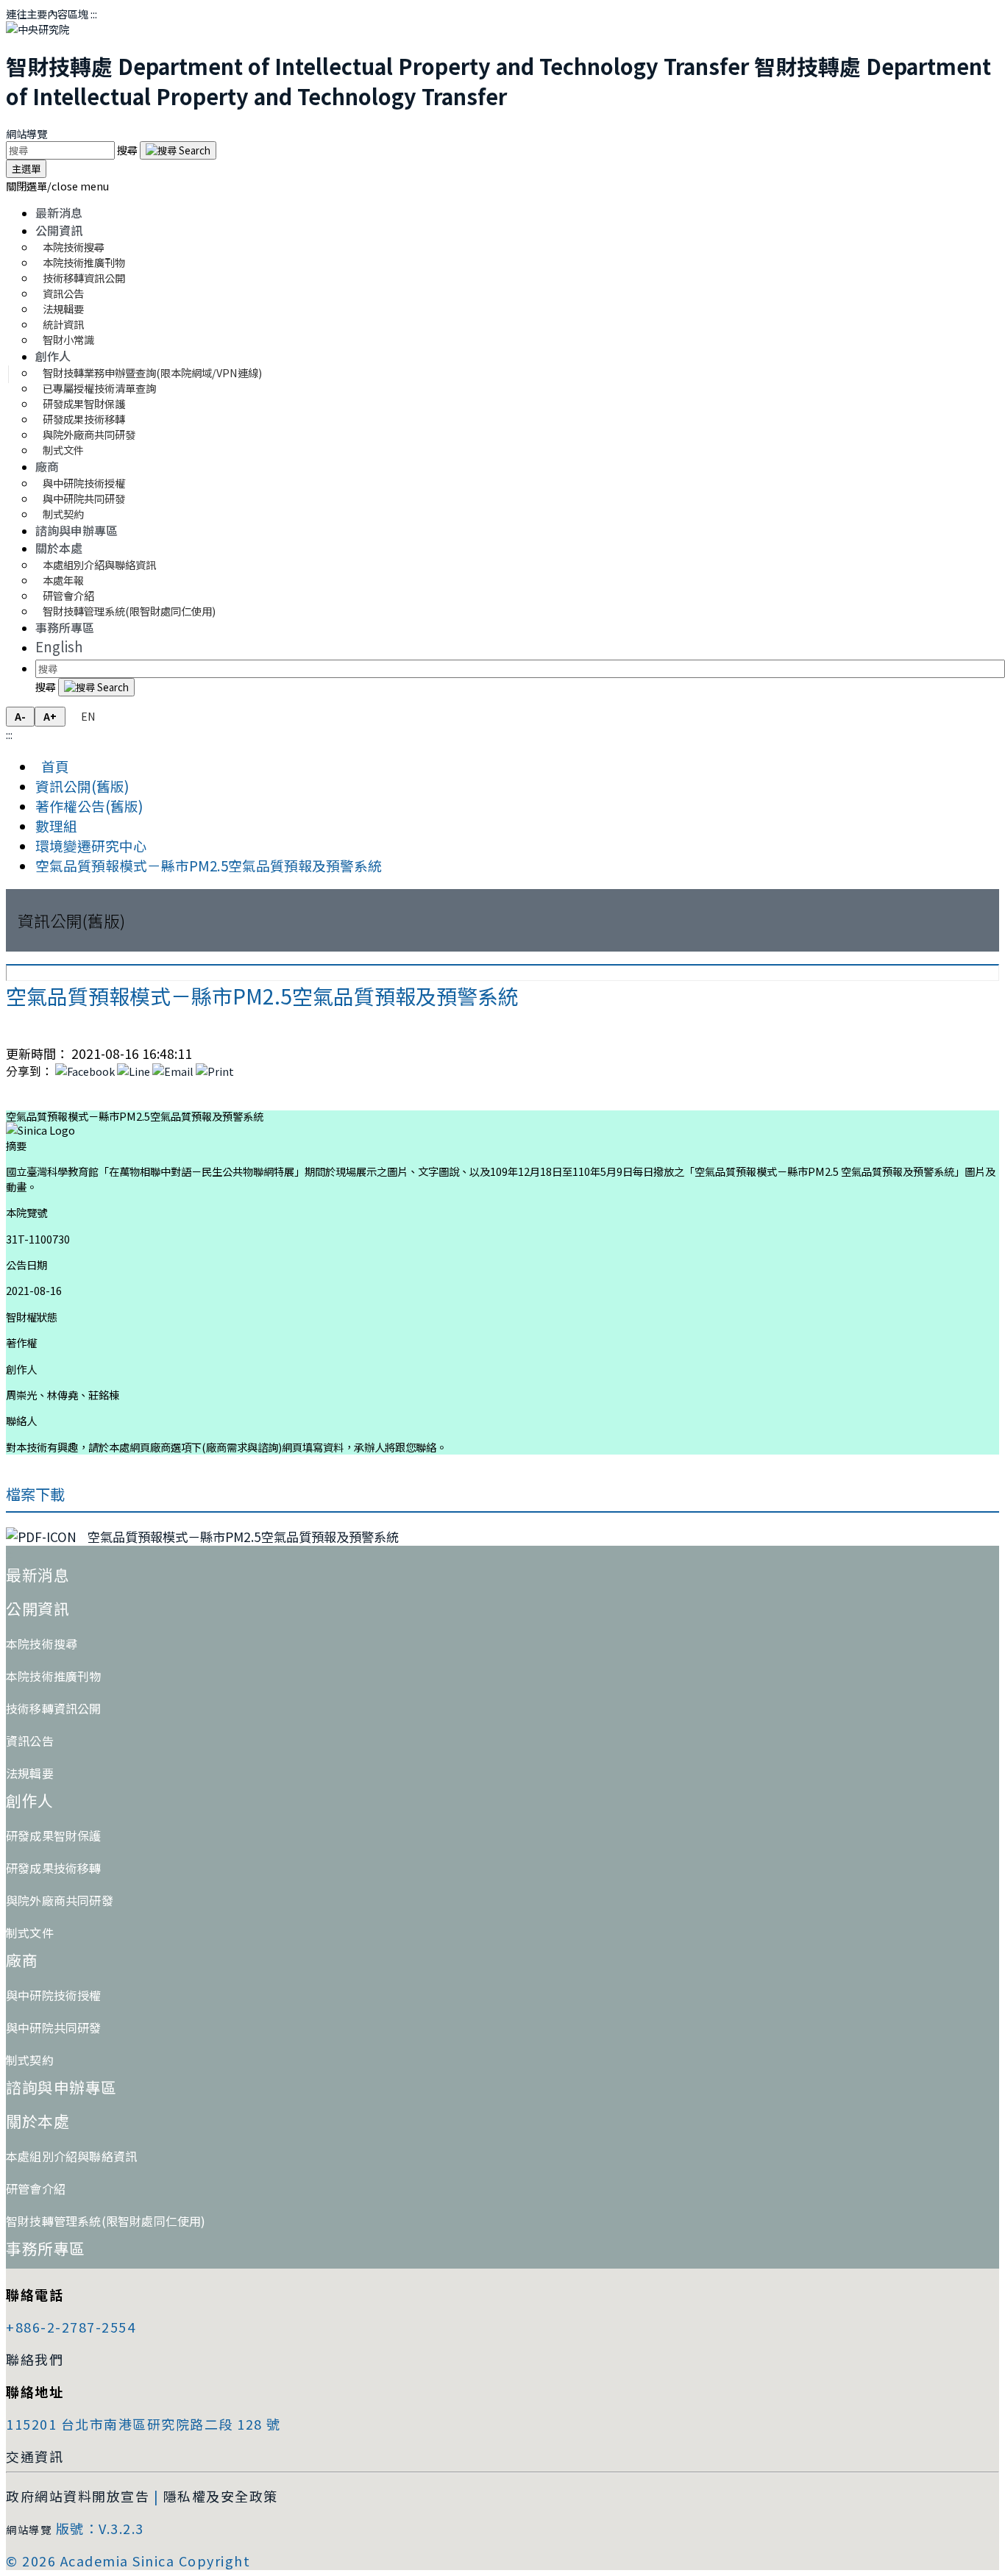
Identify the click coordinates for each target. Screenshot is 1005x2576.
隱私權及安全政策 (221, 2496)
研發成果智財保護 (54, 1835)
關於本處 (59, 548)
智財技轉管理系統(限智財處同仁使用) (129, 611)
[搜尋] (178, 150)
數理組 (56, 825)
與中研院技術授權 (54, 1995)
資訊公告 (30, 1741)
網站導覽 (26, 133)
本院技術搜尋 (42, 1644)
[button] (57, 186)
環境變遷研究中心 (91, 845)
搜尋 (128, 150)
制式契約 (63, 514)
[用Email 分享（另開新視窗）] (173, 1071)
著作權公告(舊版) (89, 806)
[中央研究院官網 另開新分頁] (38, 29)
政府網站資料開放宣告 (78, 2496)
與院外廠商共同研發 (60, 1900)
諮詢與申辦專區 (77, 530)
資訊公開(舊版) (82, 786)
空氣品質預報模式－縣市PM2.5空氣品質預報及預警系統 (209, 865)
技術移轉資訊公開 (54, 1708)
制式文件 (63, 450)
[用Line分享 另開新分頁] (134, 1071)
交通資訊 (35, 2456)
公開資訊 (59, 230)
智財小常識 (68, 339)
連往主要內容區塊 (47, 14)
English (59, 646)
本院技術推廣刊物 (54, 1676)
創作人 (53, 356)
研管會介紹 (36, 2188)
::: (94, 14)
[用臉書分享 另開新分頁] (85, 1071)
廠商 (47, 466)
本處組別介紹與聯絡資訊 (99, 564)
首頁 (52, 766)
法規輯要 (30, 1773)
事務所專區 (65, 627)
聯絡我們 (35, 2359)
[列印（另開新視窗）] (215, 1071)
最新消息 (59, 213)
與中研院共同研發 (54, 2027)
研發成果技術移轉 (54, 1868)
